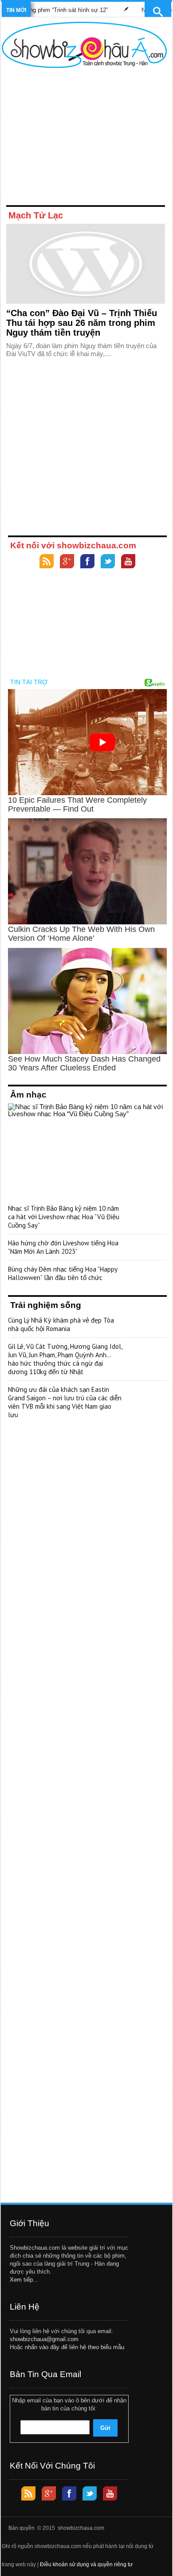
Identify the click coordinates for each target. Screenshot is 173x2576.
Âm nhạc (28, 1095)
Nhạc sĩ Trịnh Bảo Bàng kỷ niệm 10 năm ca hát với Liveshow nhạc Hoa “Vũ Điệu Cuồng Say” (64, 1217)
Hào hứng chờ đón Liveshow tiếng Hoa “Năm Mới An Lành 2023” (63, 1247)
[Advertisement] (84, 139)
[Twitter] (108, 562)
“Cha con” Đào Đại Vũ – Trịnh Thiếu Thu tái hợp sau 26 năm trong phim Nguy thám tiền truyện (82, 323)
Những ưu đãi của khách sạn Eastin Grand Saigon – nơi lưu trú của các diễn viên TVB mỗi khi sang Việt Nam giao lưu (65, 1402)
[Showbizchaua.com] (84, 45)
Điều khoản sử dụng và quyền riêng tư (86, 2564)
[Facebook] (87, 562)
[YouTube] (128, 562)
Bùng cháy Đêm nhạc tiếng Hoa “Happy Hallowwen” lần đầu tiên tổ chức (63, 1273)
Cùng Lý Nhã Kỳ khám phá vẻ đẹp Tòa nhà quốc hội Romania (61, 1324)
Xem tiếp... (24, 2280)
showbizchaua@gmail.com (44, 2339)
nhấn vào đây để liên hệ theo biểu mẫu (75, 2347)
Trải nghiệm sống (46, 1305)
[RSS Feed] (47, 562)
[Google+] (67, 562)
